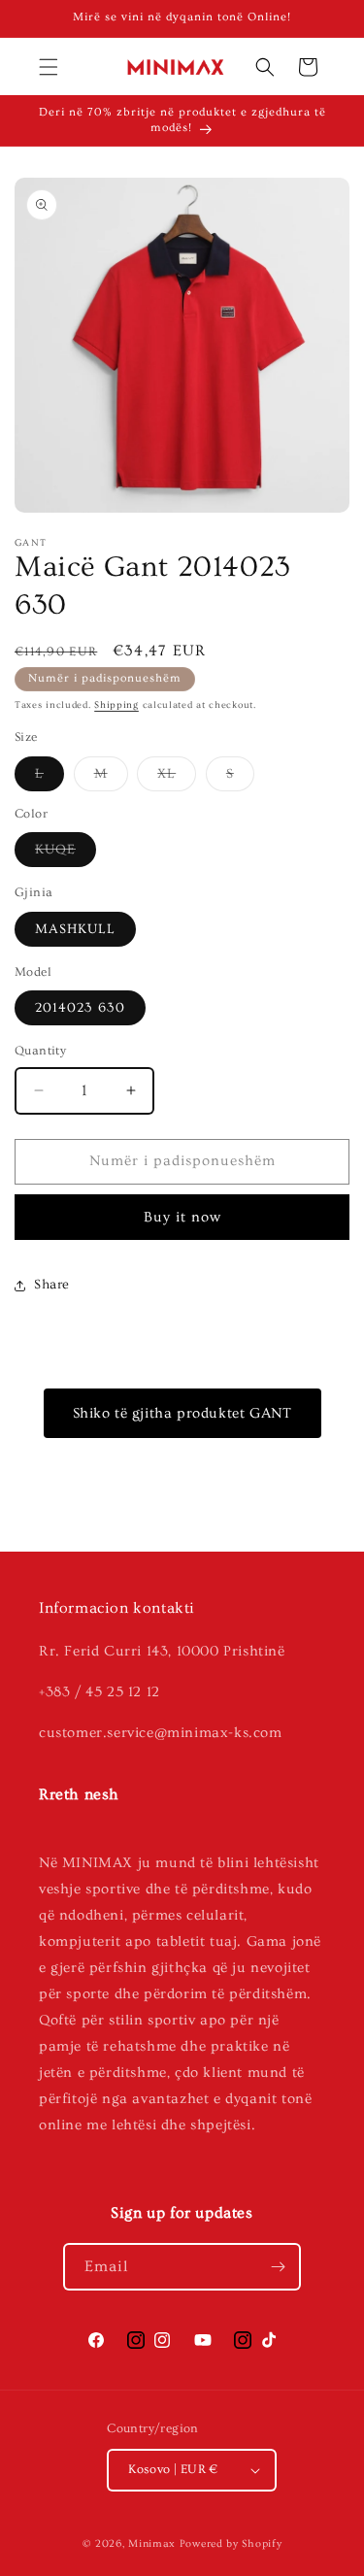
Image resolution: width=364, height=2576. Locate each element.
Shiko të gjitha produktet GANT (182, 1413)
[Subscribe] (278, 2267)
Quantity (40, 1051)
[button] (49, 67)
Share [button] (52, 1285)
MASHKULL (75, 929)
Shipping (116, 705)
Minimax (152, 2543)
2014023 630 (80, 1008)
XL (177, 778)
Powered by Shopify (231, 2543)
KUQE (66, 854)
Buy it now (182, 1217)
